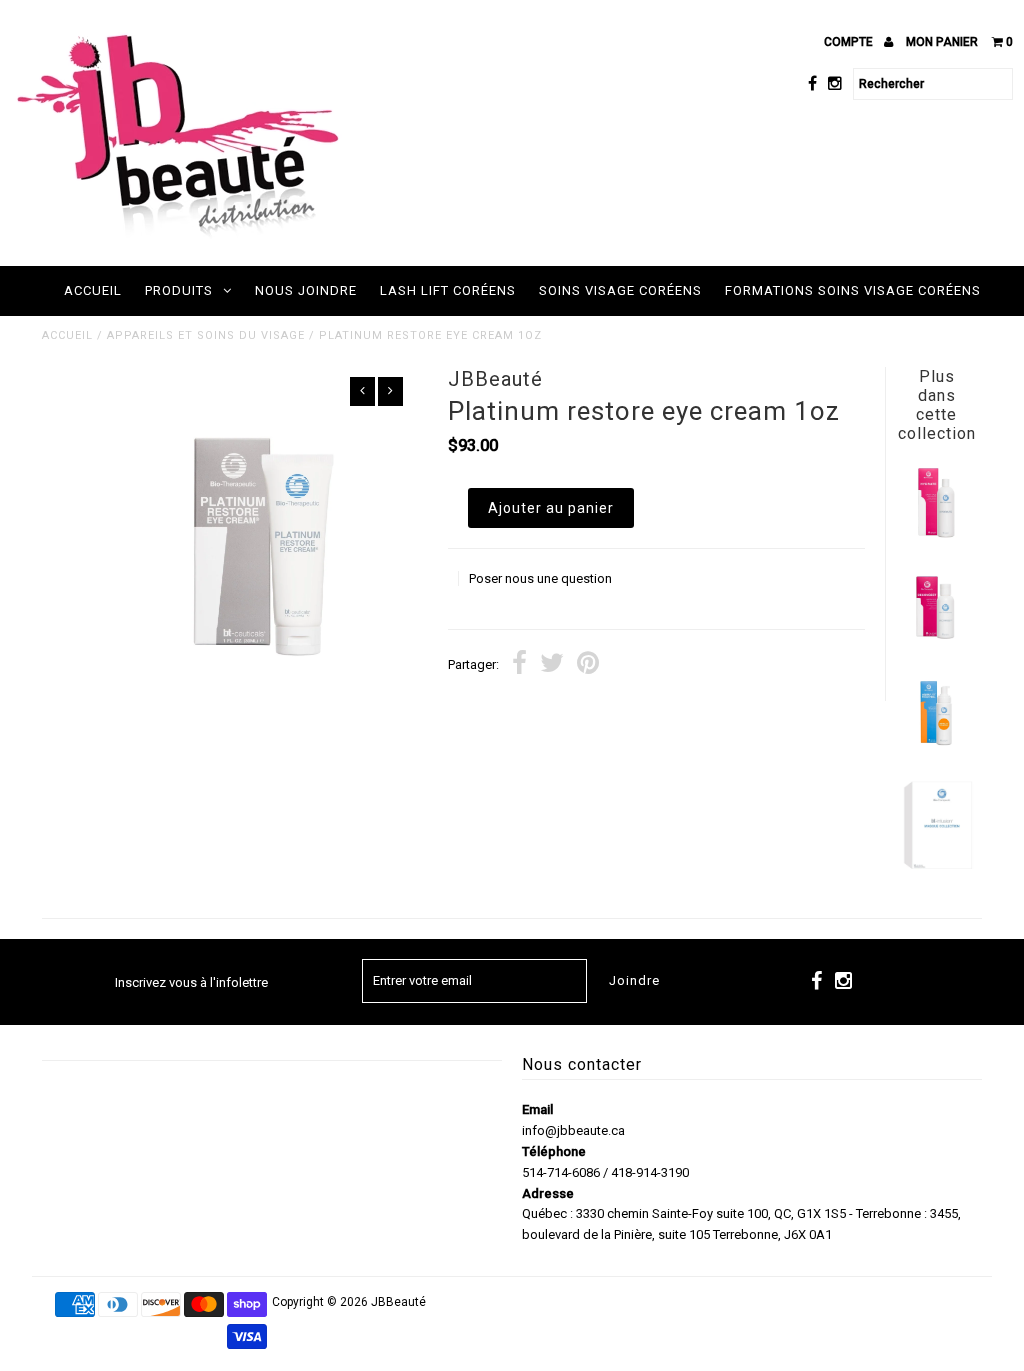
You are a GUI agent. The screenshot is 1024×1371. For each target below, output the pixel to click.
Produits (179, 290)
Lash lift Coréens (448, 290)
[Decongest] (936, 639)
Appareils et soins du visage (206, 335)
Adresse (548, 1193)
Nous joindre (306, 290)
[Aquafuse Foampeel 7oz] (936, 743)
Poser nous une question (540, 578)
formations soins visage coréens (853, 290)
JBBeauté (398, 1302)
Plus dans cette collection (937, 405)
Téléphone (554, 1151)
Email (537, 1109)
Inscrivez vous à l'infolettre (191, 982)
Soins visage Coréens (620, 290)
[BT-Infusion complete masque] (936, 867)
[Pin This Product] (588, 665)
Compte (850, 42)
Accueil (93, 290)
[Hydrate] (936, 535)
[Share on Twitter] (552, 665)
